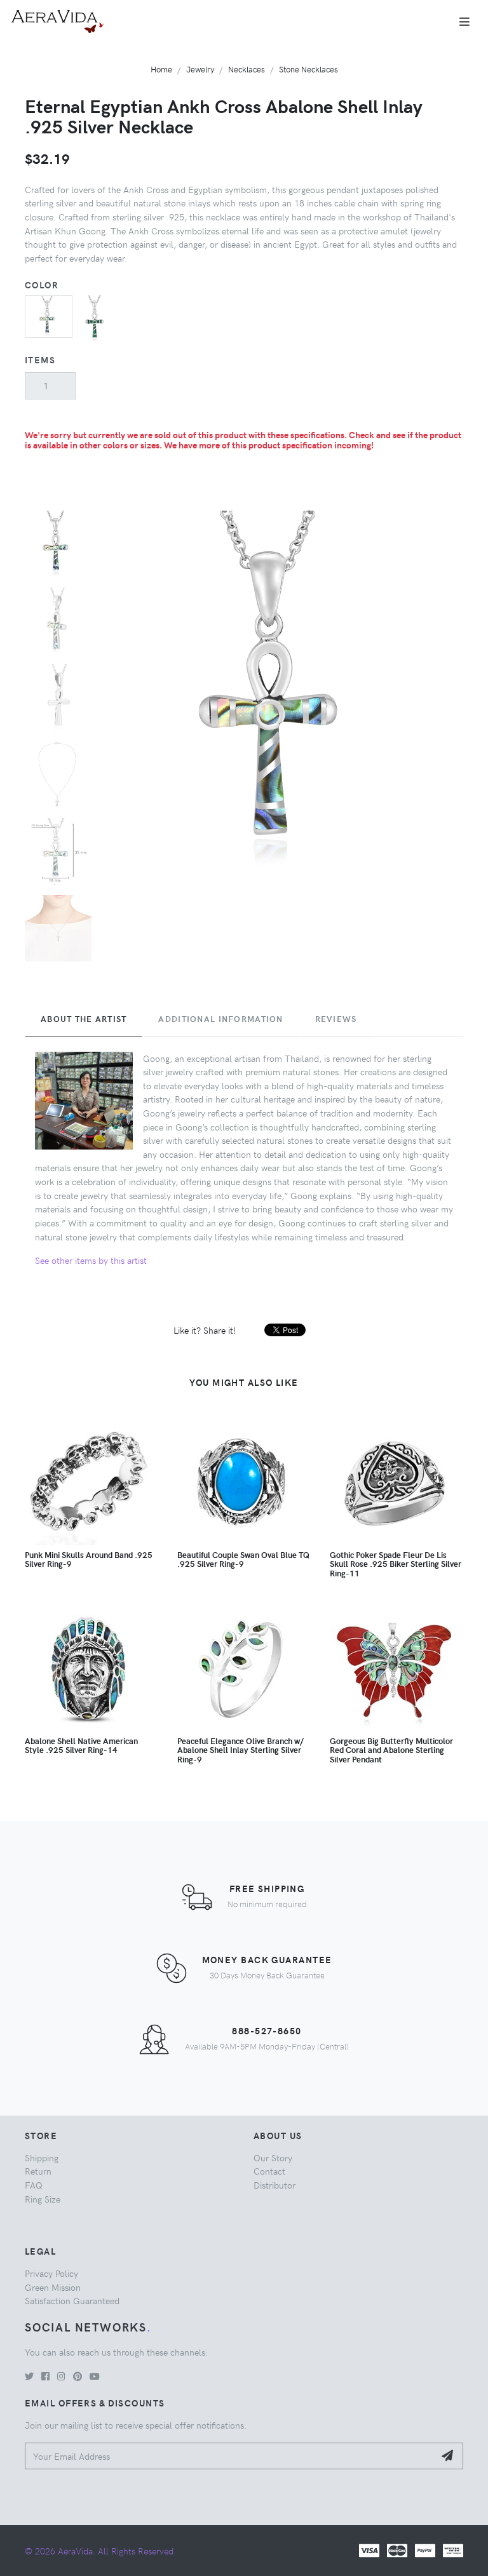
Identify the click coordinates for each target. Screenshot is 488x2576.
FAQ (34, 2185)
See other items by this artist (91, 1260)
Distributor (274, 2185)
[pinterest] (78, 2376)
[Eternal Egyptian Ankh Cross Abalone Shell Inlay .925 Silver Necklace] (49, 315)
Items (40, 359)
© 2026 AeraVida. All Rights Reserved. (100, 2551)
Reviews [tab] (336, 1019)
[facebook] (45, 2376)
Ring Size (43, 2199)
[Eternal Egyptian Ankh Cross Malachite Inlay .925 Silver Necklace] (96, 318)
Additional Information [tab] (220, 1019)
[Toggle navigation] (464, 22)
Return (38, 2171)
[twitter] (29, 2376)
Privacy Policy (51, 2273)
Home (161, 69)
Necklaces (247, 69)
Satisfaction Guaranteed (72, 2300)
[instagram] (61, 2376)
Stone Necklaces (308, 69)
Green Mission (53, 2287)
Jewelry (200, 69)
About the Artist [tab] (84, 1019)
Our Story (273, 2157)
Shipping (42, 2157)
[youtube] (95, 2376)
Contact (269, 2171)
